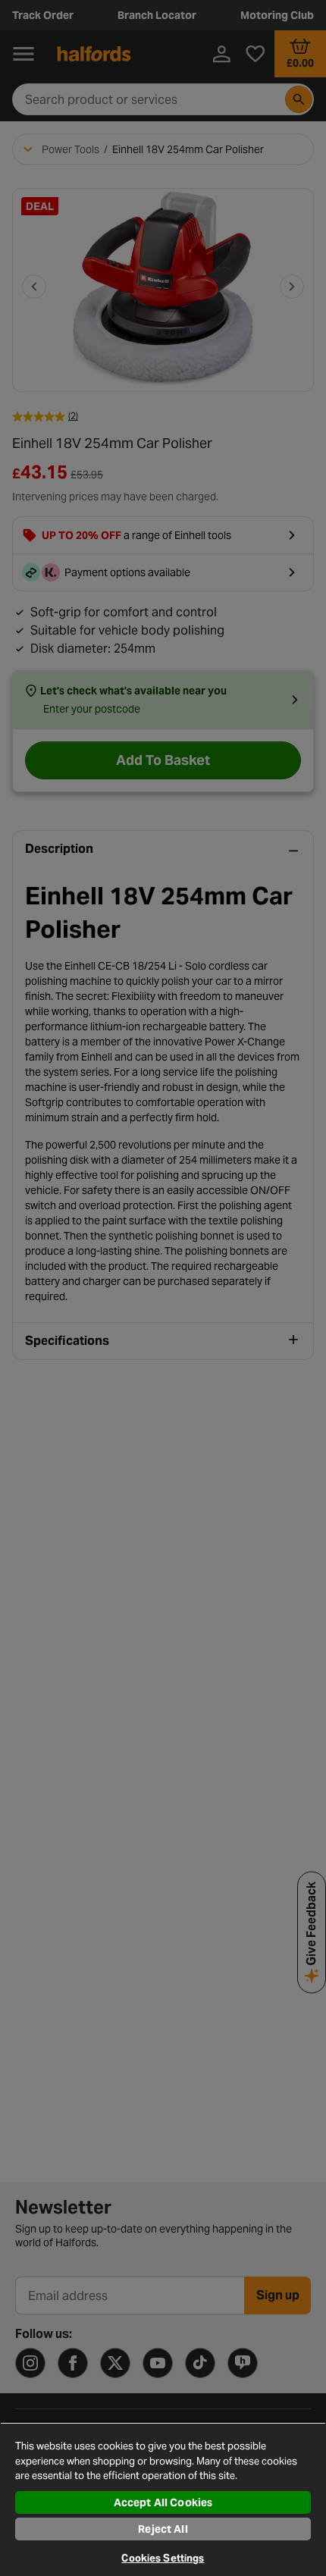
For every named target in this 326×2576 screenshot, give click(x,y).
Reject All (163, 2529)
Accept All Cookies (163, 2502)
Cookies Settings (163, 2558)
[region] (163, 2499)
